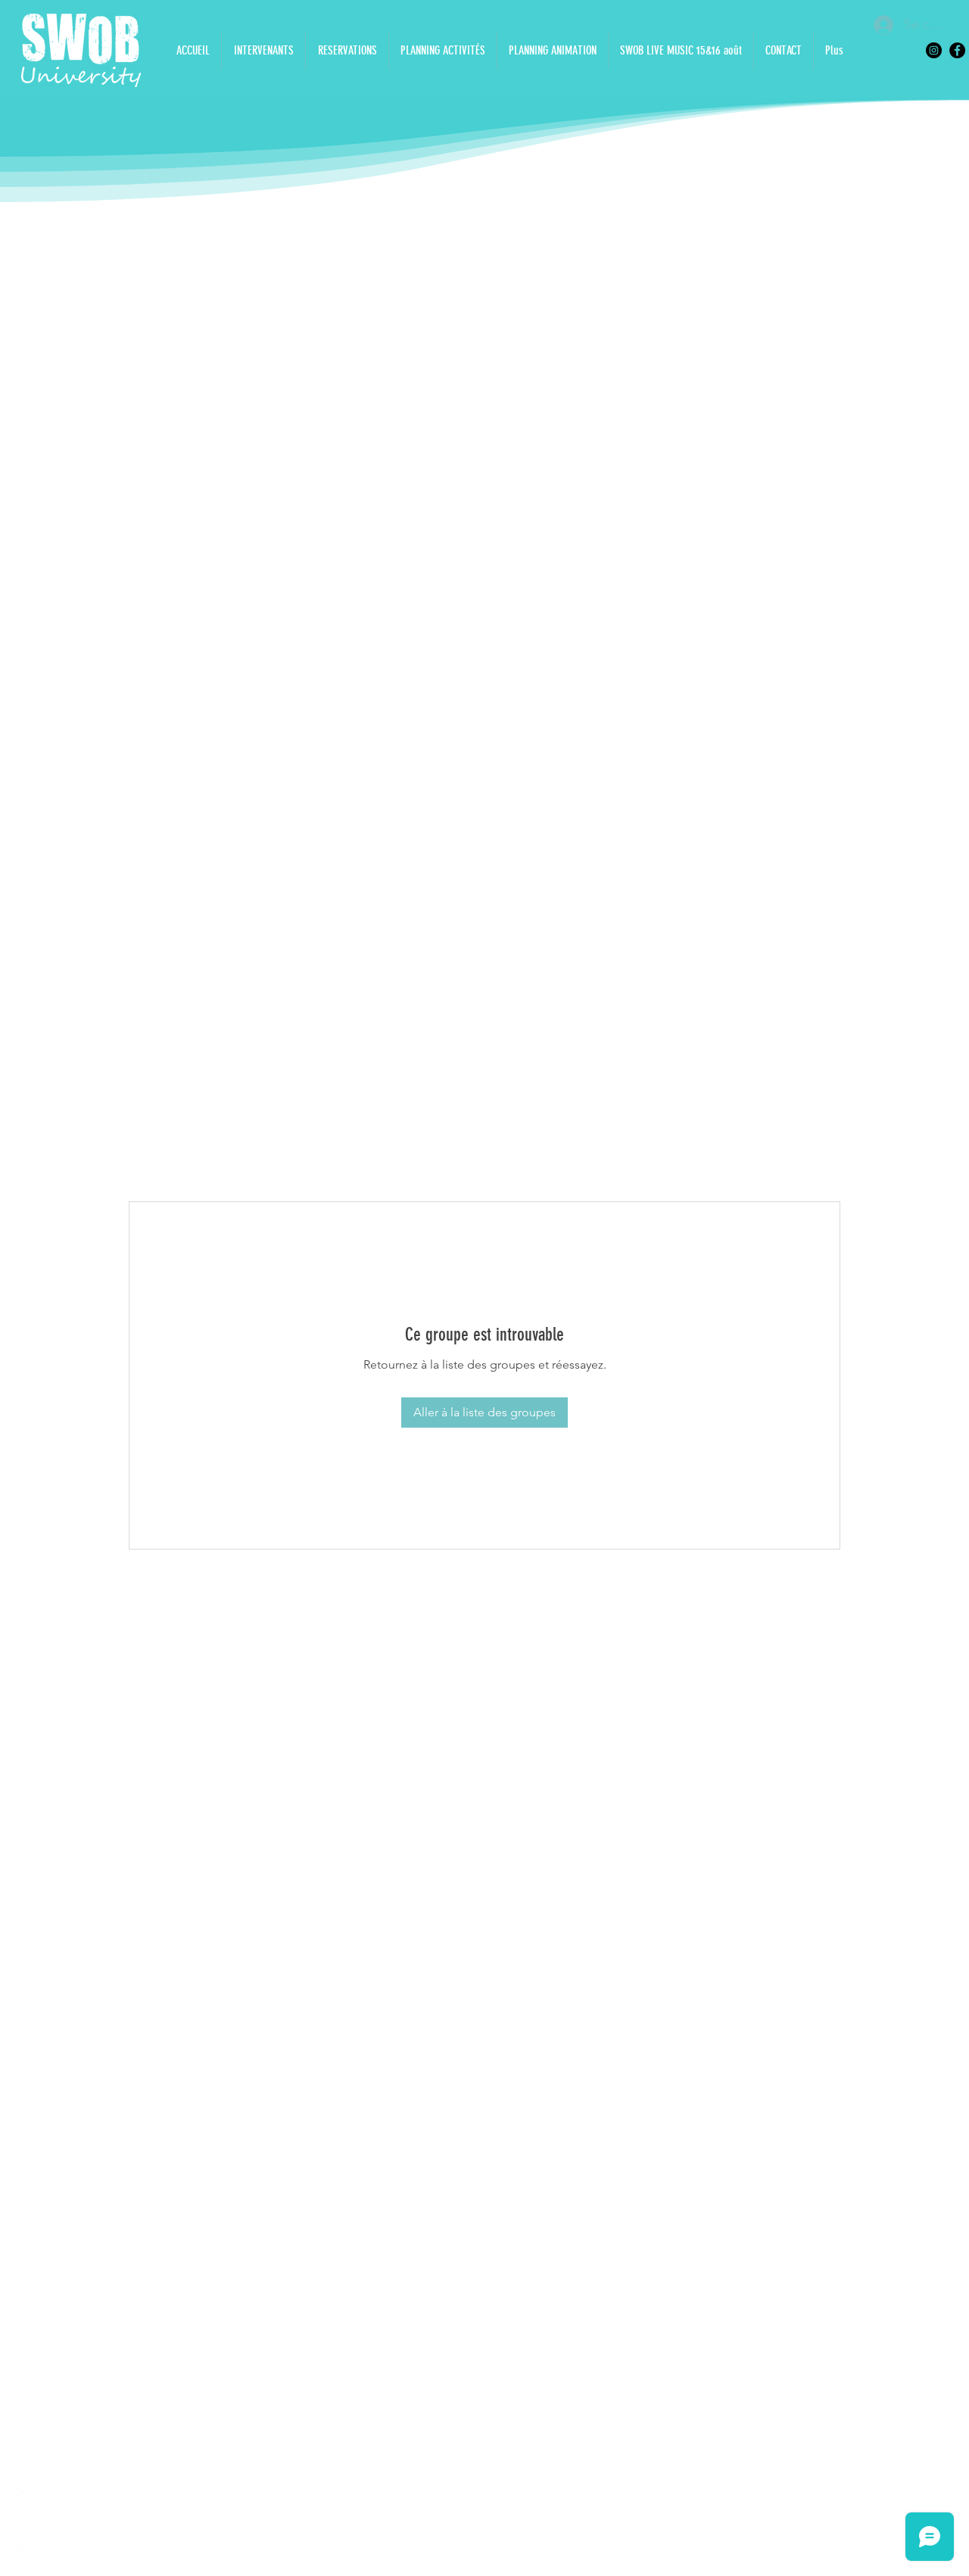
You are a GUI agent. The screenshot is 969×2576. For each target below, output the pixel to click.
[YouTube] (23, 2553)
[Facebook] (957, 50)
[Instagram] (934, 50)
